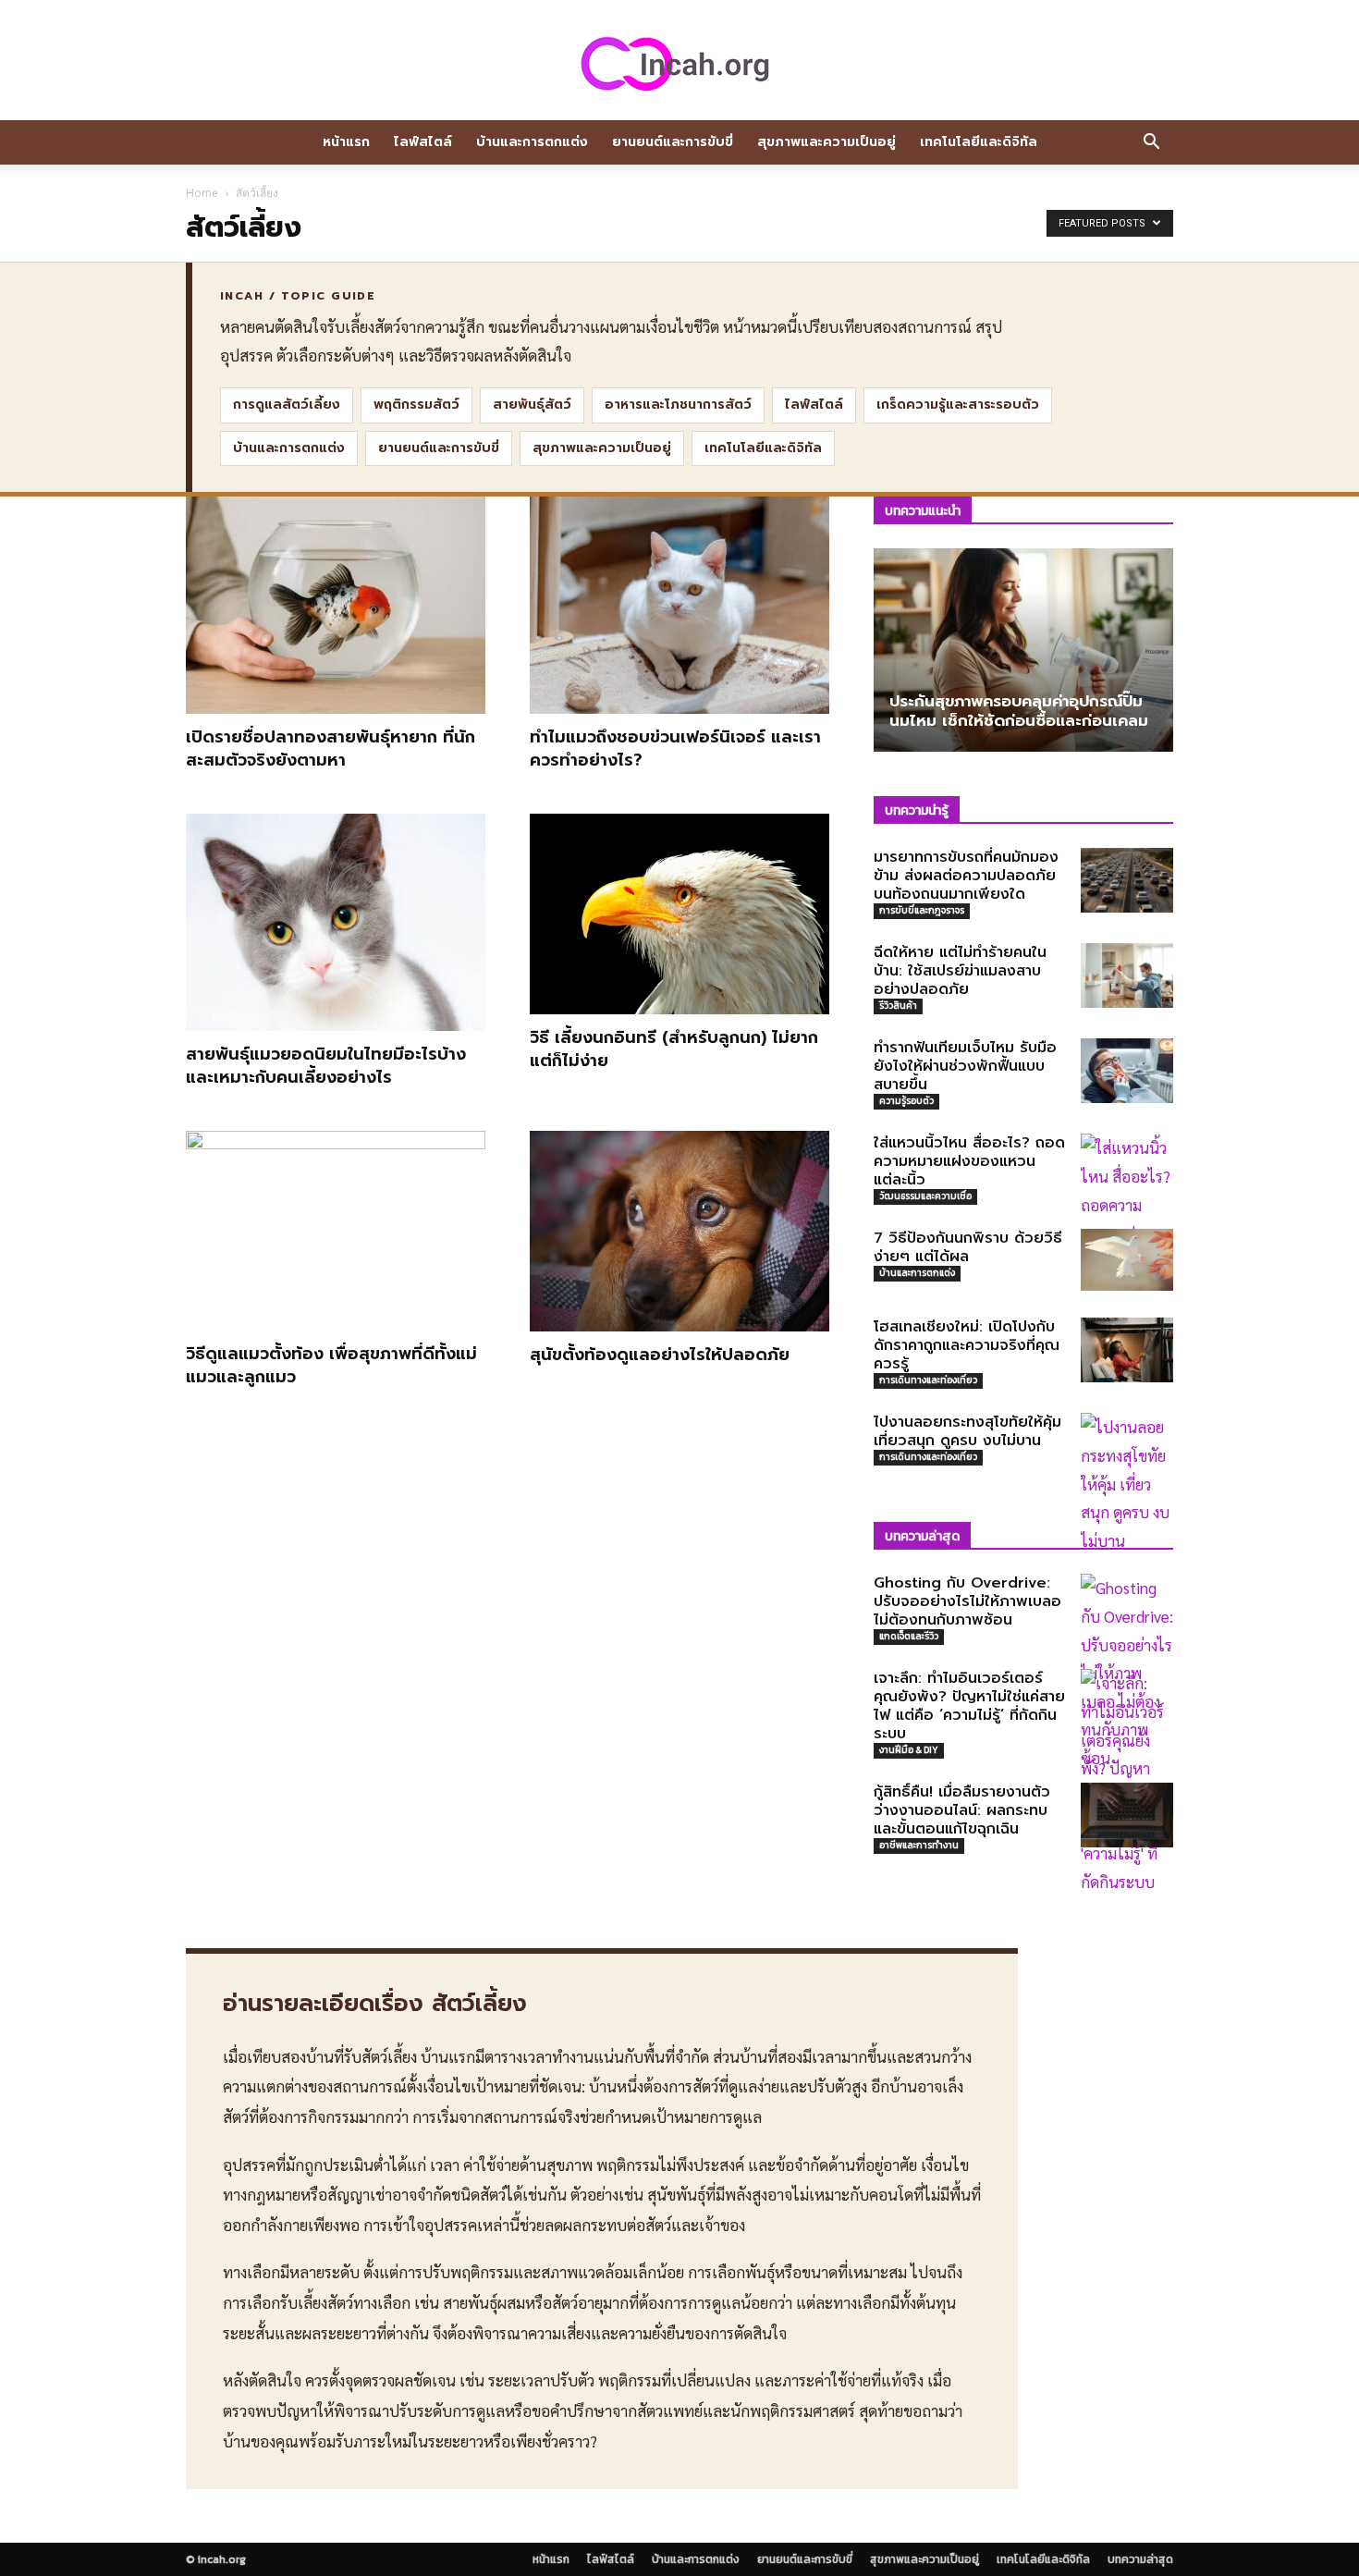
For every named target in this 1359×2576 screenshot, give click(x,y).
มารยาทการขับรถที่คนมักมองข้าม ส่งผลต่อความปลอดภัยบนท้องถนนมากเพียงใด (966, 876)
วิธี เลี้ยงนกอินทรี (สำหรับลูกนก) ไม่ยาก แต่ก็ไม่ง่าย (674, 1049)
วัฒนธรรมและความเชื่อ (925, 1196)
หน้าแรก (346, 142)
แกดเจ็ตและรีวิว (909, 1636)
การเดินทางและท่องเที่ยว (928, 1380)
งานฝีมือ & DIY (909, 1750)
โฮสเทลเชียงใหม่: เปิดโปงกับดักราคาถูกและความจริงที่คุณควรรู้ (967, 1345)
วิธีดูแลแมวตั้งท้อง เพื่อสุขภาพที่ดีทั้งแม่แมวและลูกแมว (331, 1365)
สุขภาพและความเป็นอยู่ (826, 142)
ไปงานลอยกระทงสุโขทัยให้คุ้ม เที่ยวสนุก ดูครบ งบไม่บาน (967, 1431)
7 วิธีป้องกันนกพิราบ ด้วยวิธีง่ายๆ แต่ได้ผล (968, 1247)
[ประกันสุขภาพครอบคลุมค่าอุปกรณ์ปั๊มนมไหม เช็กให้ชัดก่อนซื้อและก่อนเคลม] (1023, 650)
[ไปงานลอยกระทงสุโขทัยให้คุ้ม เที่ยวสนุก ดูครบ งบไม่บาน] (1127, 1484)
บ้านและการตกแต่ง (532, 142)
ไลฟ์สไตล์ (423, 142)
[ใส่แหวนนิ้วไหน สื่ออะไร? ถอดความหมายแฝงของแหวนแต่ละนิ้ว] (1127, 1204)
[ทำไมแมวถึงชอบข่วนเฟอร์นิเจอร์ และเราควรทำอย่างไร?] (679, 605)
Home (202, 193)
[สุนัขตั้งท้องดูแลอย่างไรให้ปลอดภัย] (679, 1231)
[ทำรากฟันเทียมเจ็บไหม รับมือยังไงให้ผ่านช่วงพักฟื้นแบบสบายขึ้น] (1127, 1071)
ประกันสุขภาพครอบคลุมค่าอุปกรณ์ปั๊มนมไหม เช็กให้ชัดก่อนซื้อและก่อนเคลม (1019, 711)
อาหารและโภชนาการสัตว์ (678, 405)
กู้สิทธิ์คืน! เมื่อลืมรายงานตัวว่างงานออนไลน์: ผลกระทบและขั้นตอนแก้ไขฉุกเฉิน (962, 1810)
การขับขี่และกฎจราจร (922, 910)
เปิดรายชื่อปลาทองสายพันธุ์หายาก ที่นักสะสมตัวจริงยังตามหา (331, 748)
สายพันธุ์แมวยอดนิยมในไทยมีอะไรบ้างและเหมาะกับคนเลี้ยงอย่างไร (326, 1066)
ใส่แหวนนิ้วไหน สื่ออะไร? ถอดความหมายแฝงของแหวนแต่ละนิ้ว (969, 1161)
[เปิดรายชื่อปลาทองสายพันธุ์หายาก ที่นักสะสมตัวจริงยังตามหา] (336, 605)
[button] (1151, 143)
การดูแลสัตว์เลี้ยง (287, 405)
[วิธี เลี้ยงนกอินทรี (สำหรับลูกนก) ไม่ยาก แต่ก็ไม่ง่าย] (679, 914)
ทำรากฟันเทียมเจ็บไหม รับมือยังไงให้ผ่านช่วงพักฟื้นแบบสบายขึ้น (965, 1066)
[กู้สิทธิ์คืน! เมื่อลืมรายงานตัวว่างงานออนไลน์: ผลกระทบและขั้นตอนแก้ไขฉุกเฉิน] (1127, 1815)
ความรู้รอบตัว (906, 1101)
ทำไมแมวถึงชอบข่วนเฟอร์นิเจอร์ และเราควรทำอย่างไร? (675, 748)
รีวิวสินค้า (898, 1006)
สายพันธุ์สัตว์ (532, 405)
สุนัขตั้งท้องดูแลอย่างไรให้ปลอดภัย (660, 1355)
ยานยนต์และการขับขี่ (673, 142)
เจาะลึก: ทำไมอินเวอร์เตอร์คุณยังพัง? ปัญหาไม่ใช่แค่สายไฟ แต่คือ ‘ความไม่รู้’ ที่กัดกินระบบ (969, 1706)
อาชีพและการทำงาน (919, 1845)
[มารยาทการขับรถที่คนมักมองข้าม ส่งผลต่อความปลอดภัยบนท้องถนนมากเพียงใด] (1127, 880)
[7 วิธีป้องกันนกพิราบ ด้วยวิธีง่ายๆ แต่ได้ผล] (1127, 1260)
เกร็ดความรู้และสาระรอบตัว (958, 405)
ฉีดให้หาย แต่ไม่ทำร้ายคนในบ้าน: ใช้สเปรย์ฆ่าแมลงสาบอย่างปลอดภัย (960, 971)
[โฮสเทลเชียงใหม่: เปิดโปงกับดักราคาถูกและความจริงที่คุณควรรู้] (1127, 1350)
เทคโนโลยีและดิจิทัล (979, 142)
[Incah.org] (679, 63)
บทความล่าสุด (1140, 2559)
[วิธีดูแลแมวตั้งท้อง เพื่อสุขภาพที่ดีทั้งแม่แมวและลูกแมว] (336, 1231)
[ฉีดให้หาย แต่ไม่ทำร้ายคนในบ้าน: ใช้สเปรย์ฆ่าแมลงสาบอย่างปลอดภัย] (1127, 975)
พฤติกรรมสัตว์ (416, 405)
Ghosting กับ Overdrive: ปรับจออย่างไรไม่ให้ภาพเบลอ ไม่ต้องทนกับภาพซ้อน (967, 1601)
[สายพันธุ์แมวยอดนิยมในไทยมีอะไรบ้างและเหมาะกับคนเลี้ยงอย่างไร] (336, 922)
